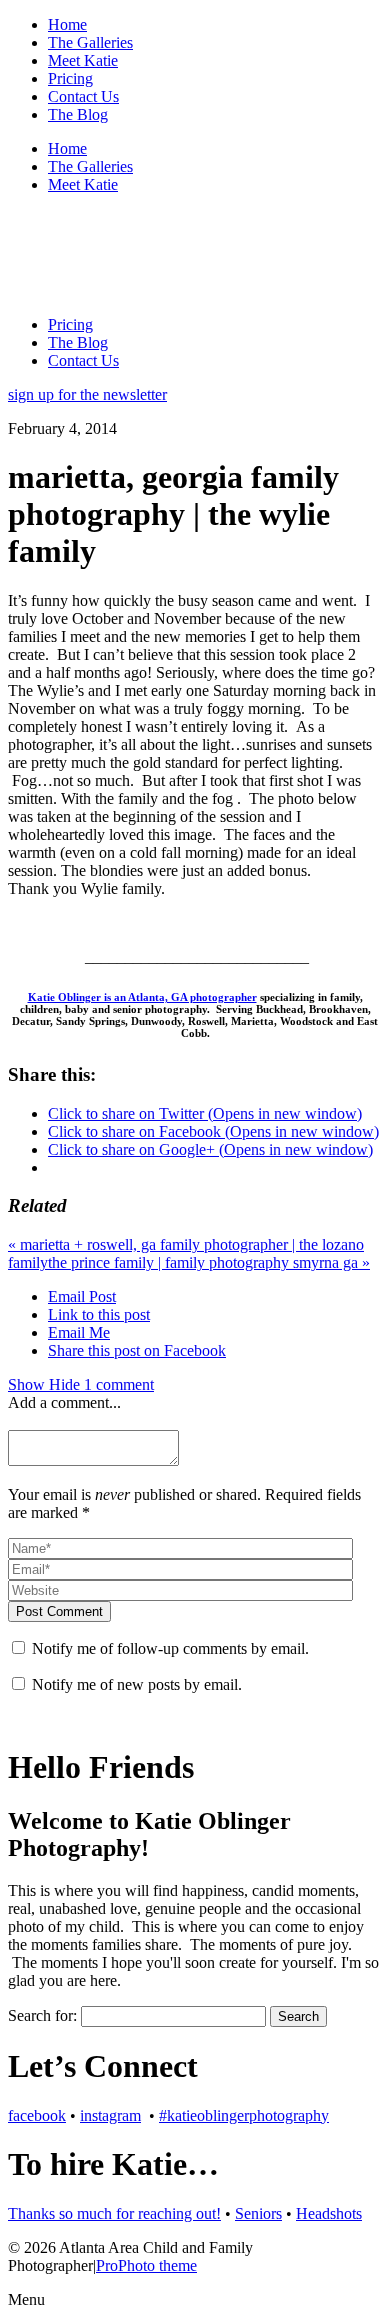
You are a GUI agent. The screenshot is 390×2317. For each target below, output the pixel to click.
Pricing (70, 78)
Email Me (79, 1332)
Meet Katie (83, 60)
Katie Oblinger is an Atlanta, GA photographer (142, 997)
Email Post (82, 1296)
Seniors (258, 2213)
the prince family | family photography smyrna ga (209, 1262)
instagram (110, 2115)
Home (67, 24)
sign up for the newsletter (87, 394)
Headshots (329, 2213)
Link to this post (99, 1314)
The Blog (78, 114)
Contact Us (83, 96)
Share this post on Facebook (137, 1350)
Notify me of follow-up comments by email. (170, 1648)
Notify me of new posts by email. (137, 1684)
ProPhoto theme (146, 2265)
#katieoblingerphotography (244, 2115)
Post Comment (59, 1611)
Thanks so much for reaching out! (114, 2213)
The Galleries (90, 42)
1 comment (81, 1384)
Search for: (42, 2015)
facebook (37, 2115)
